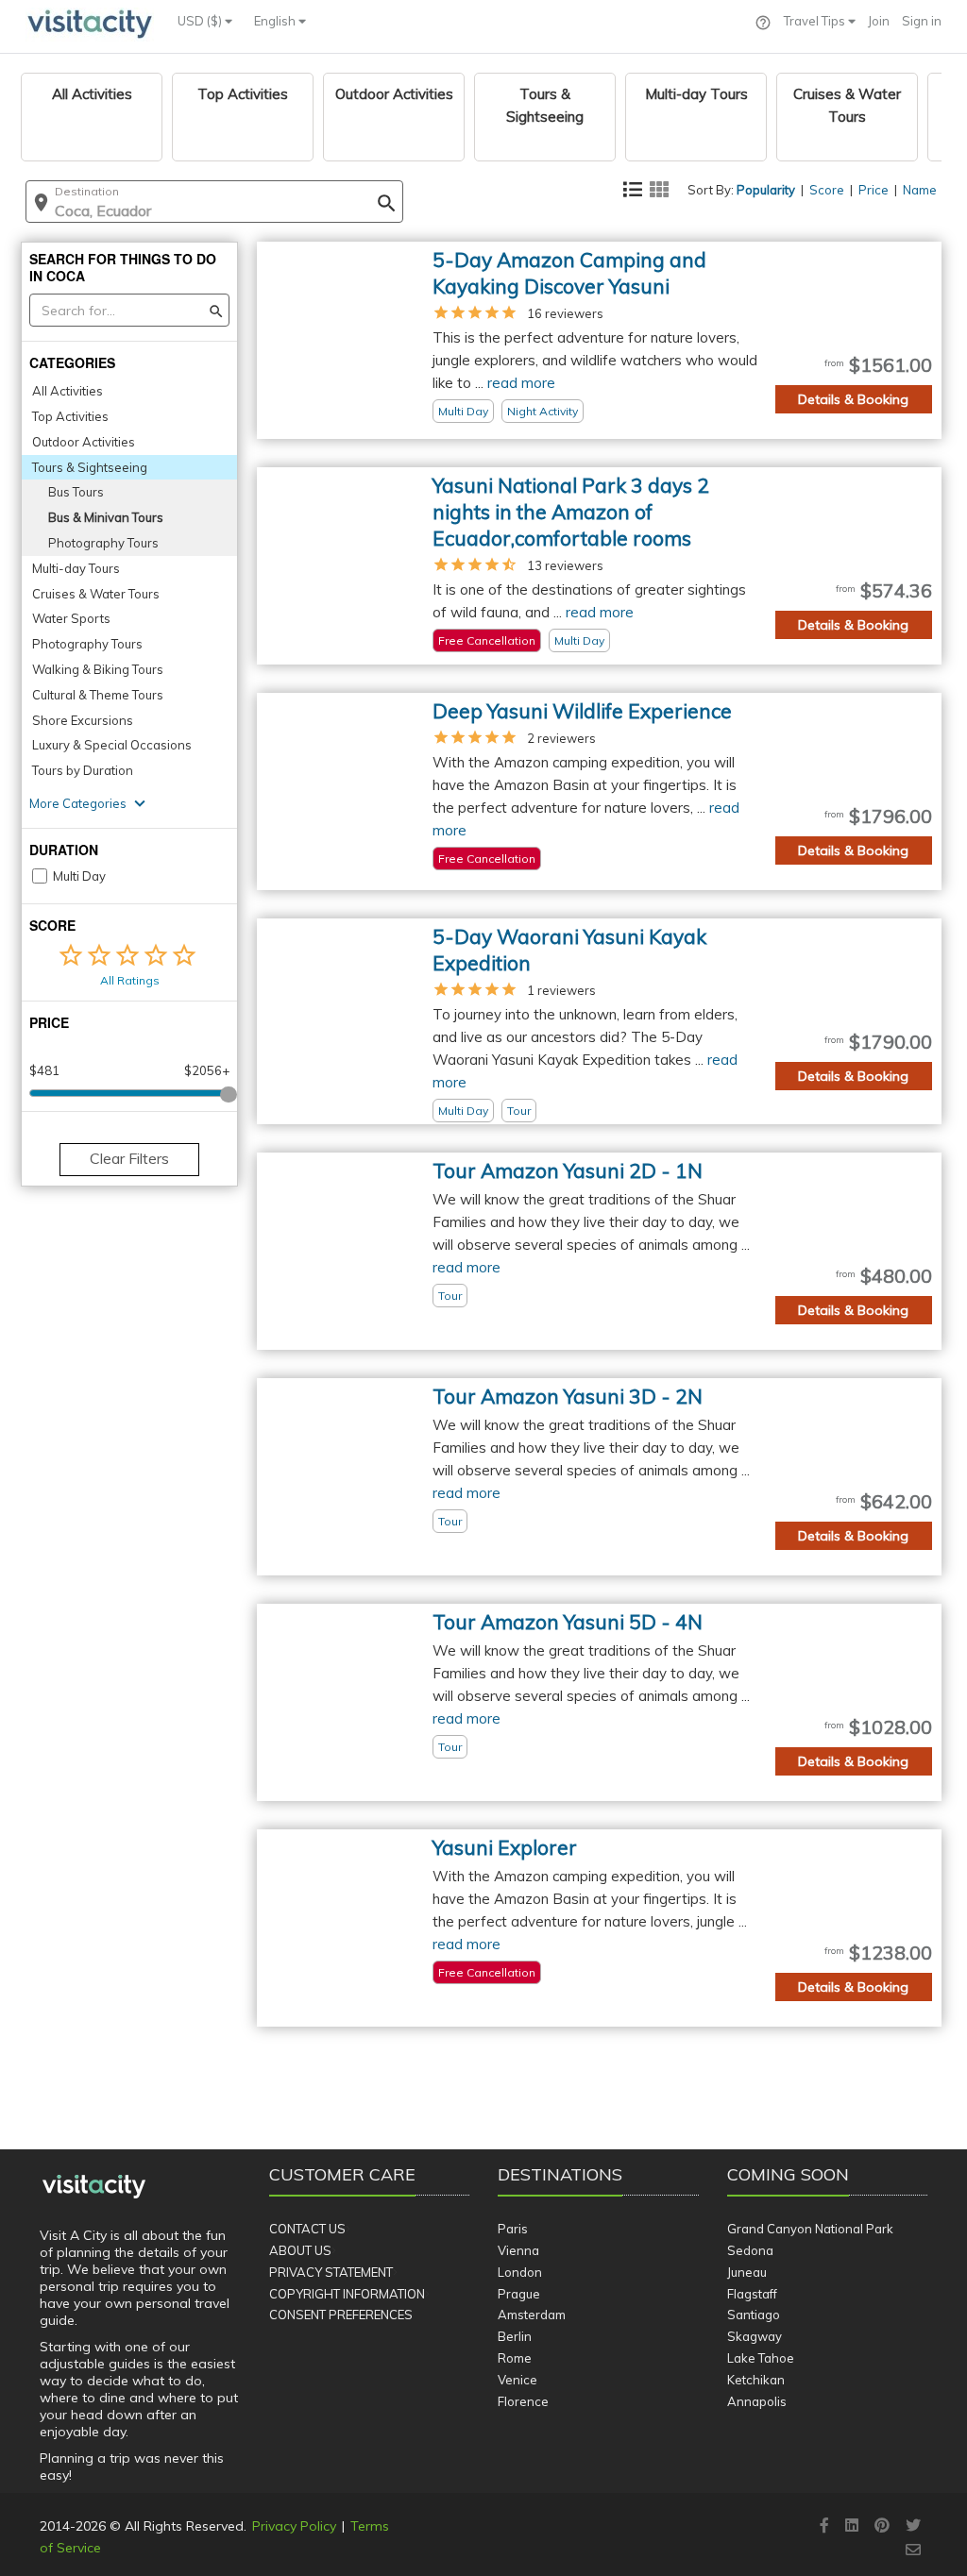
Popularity (766, 190)
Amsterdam (532, 2315)
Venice (517, 2380)
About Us (300, 2250)
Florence (523, 2401)
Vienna (518, 2250)
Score (827, 190)
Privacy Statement (331, 2272)
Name (920, 190)
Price (874, 190)
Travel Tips (816, 21)
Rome (515, 2358)
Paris (513, 2229)
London (520, 2272)
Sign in (922, 21)
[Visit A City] (94, 2187)
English (276, 21)
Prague (519, 2294)
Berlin (515, 2336)
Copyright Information (347, 2294)
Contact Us (307, 2229)
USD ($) (201, 21)
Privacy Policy (294, 2526)
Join (879, 21)
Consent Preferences (341, 2315)
